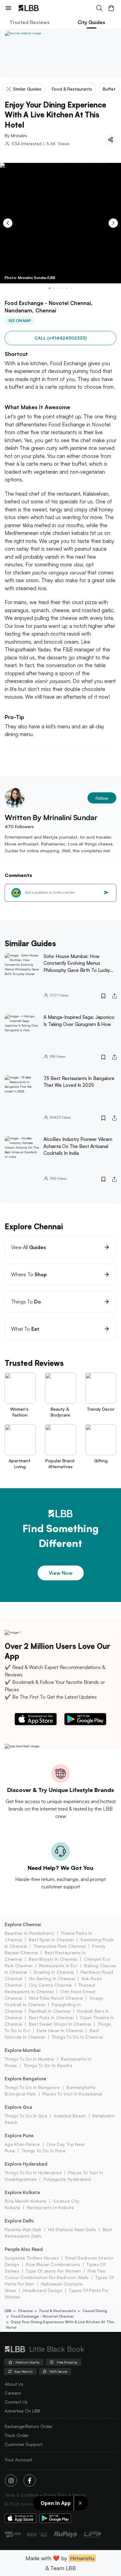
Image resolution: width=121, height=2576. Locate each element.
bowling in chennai (54, 1972)
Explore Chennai (23, 1924)
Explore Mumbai (23, 2050)
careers (13, 2393)
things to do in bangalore (32, 2087)
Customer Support (24, 2444)
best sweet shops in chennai (60, 2024)
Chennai (25, 2311)
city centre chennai (50, 1985)
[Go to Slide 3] (58, 288)
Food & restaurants (58, 2311)
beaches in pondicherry (29, 1933)
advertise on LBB (22, 2411)
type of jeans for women (53, 2271)
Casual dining (95, 2311)
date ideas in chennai (60, 2030)
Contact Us (16, 2402)
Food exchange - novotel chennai (42, 2316)
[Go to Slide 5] (67, 288)
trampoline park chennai (60, 1946)
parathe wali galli (23, 2229)
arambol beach (70, 2116)
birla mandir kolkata (25, 2201)
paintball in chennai (50, 2011)
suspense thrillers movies (32, 2258)
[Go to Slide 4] (63, 288)
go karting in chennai (52, 1979)
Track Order (17, 2435)
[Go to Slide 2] (54, 288)
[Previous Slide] (8, 223)
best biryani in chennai (53, 1959)
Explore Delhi (19, 2221)
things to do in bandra (48, 2065)
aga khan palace (22, 2144)
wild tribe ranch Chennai (56, 1998)
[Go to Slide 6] (71, 288)
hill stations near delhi (72, 2229)
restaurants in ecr (58, 1966)
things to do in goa (26, 2116)
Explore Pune (19, 2135)
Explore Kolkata (22, 2192)
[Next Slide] (113, 223)
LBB (8, 2311)
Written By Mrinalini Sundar (51, 817)
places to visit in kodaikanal (72, 2094)
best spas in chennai (51, 1940)
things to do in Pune (44, 2151)
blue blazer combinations (53, 2264)
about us (14, 2384)
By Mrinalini (16, 136)
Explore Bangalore (25, 2079)
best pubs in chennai (51, 2017)
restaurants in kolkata (50, 2207)
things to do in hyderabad (33, 2173)
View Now (61, 1573)
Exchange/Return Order (29, 2426)
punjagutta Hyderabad (67, 2179)
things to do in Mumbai (29, 2059)
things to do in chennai (77, 2037)
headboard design (43, 2290)
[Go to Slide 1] (50, 288)
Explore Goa (18, 2107)
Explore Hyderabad (26, 2164)
